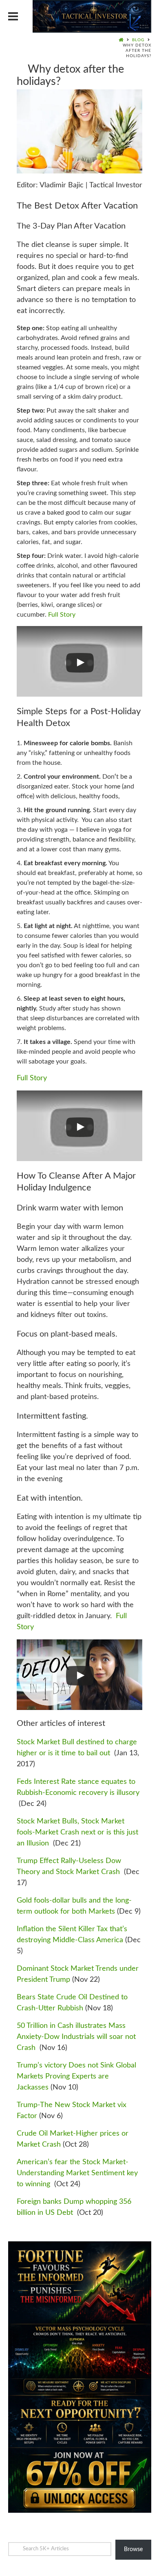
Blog (138, 40)
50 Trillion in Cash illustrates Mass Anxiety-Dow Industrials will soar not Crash (76, 2037)
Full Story (62, 615)
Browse (133, 2549)
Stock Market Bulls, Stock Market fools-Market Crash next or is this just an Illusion (77, 1832)
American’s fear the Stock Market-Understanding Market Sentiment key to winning (77, 2173)
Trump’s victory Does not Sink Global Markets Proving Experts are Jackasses (76, 2076)
